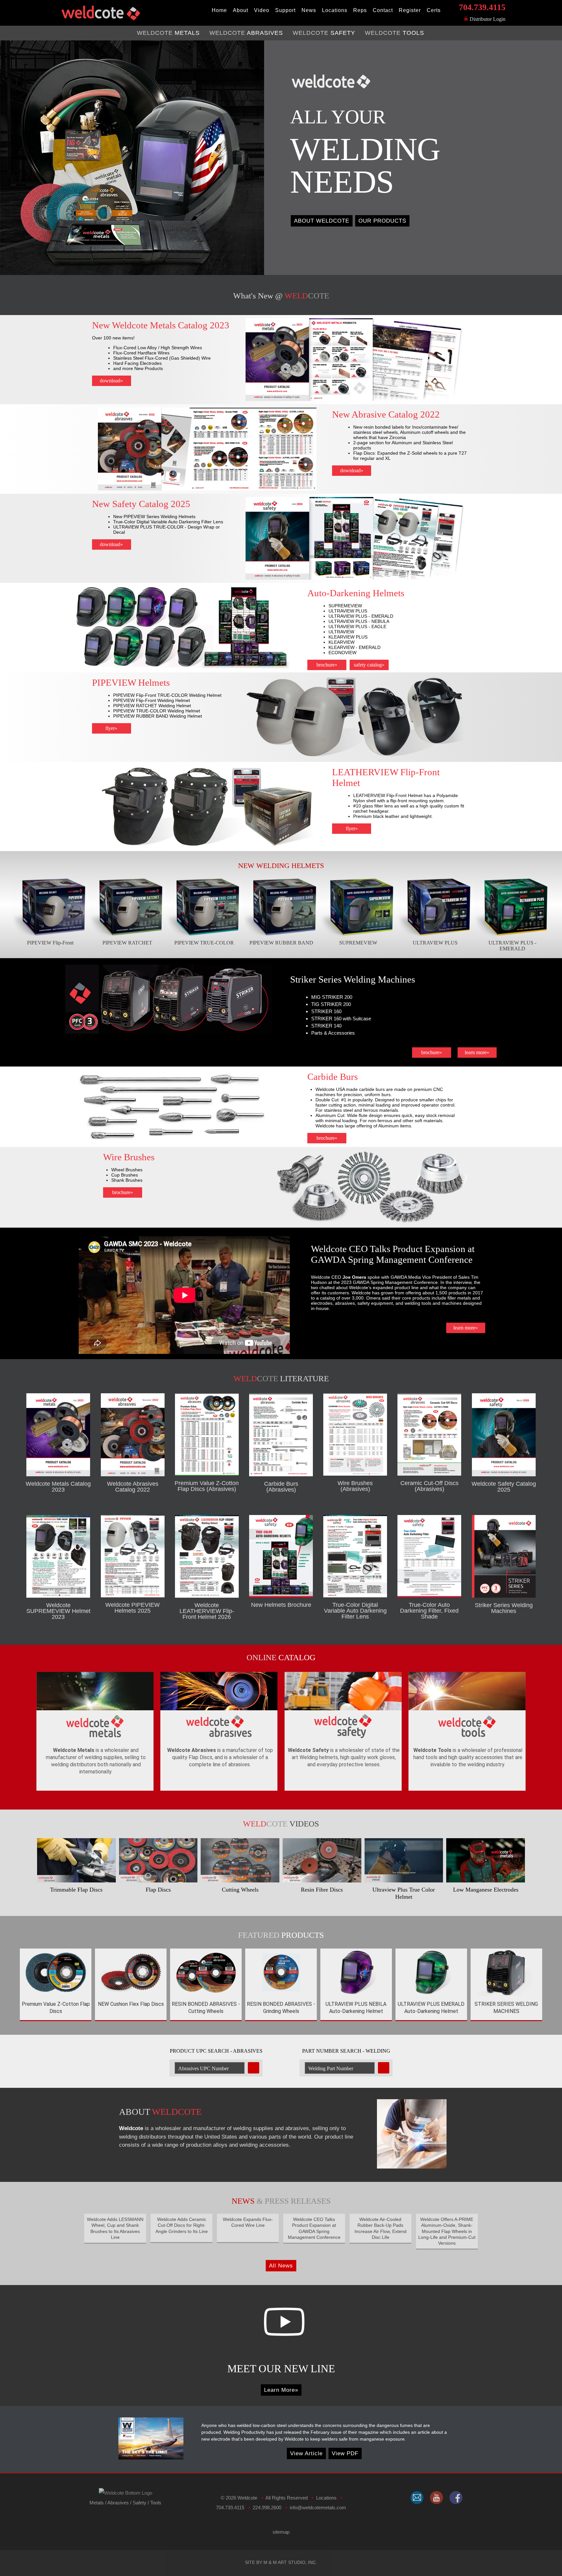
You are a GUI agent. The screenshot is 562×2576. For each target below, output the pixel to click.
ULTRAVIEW (341, 632)
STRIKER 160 (326, 1011)
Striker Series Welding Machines (353, 979)
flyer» (111, 728)
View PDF (345, 2453)
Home (219, 10)
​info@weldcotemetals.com (318, 2507)
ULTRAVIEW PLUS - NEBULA (359, 621)
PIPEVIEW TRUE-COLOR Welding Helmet (157, 711)
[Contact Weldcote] (417, 2498)
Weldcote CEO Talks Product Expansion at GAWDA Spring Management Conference (393, 1254)
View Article (306, 2453)
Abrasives (118, 2503)
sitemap (281, 2532)
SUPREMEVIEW (345, 606)
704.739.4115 (482, 7)
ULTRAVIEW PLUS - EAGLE (357, 627)
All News (281, 2266)
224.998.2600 (267, 2507)
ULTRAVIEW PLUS (348, 611)
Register (410, 10)
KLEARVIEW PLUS (348, 637)
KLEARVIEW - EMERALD (355, 647)
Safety (140, 2503)
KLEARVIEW (341, 642)
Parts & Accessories (333, 1033)
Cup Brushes (125, 1175)
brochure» (327, 665)
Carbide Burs (333, 1077)
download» (111, 381)
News (309, 10)
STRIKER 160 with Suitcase (341, 1019)
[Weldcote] (436, 2498)
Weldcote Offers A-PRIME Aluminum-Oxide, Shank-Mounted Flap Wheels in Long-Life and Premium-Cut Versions (447, 2231)
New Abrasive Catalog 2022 (386, 414)
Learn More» (281, 2390)
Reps (360, 10)
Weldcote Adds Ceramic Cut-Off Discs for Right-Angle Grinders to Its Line (182, 2225)
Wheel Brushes (127, 1170)
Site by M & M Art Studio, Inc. (281, 2562)
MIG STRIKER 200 (332, 997)
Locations (335, 10)
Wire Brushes (129, 1157)
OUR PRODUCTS (382, 221)
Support (285, 10)
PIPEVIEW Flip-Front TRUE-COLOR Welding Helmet (167, 695)
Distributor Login (487, 19)
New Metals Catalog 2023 (161, 325)
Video (262, 10)
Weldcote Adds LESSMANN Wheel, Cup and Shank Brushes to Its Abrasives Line (115, 2228)
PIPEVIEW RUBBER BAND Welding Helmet (158, 716)
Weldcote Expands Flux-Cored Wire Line (248, 2222)
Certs (434, 10)
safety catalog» (369, 665)
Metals (97, 2503)
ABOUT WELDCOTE (322, 221)
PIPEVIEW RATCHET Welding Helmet (152, 706)
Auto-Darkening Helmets (356, 593)
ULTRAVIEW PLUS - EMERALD (361, 616)
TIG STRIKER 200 (331, 1004)
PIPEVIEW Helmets (131, 682)
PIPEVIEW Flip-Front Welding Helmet (152, 700)
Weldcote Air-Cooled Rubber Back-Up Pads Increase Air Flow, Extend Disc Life (381, 2228)
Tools (156, 2503)
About (241, 10)
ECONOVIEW (342, 653)
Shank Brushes (127, 1180)
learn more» (477, 1052)
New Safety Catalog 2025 (141, 504)
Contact (383, 10)
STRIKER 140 (326, 1026)
